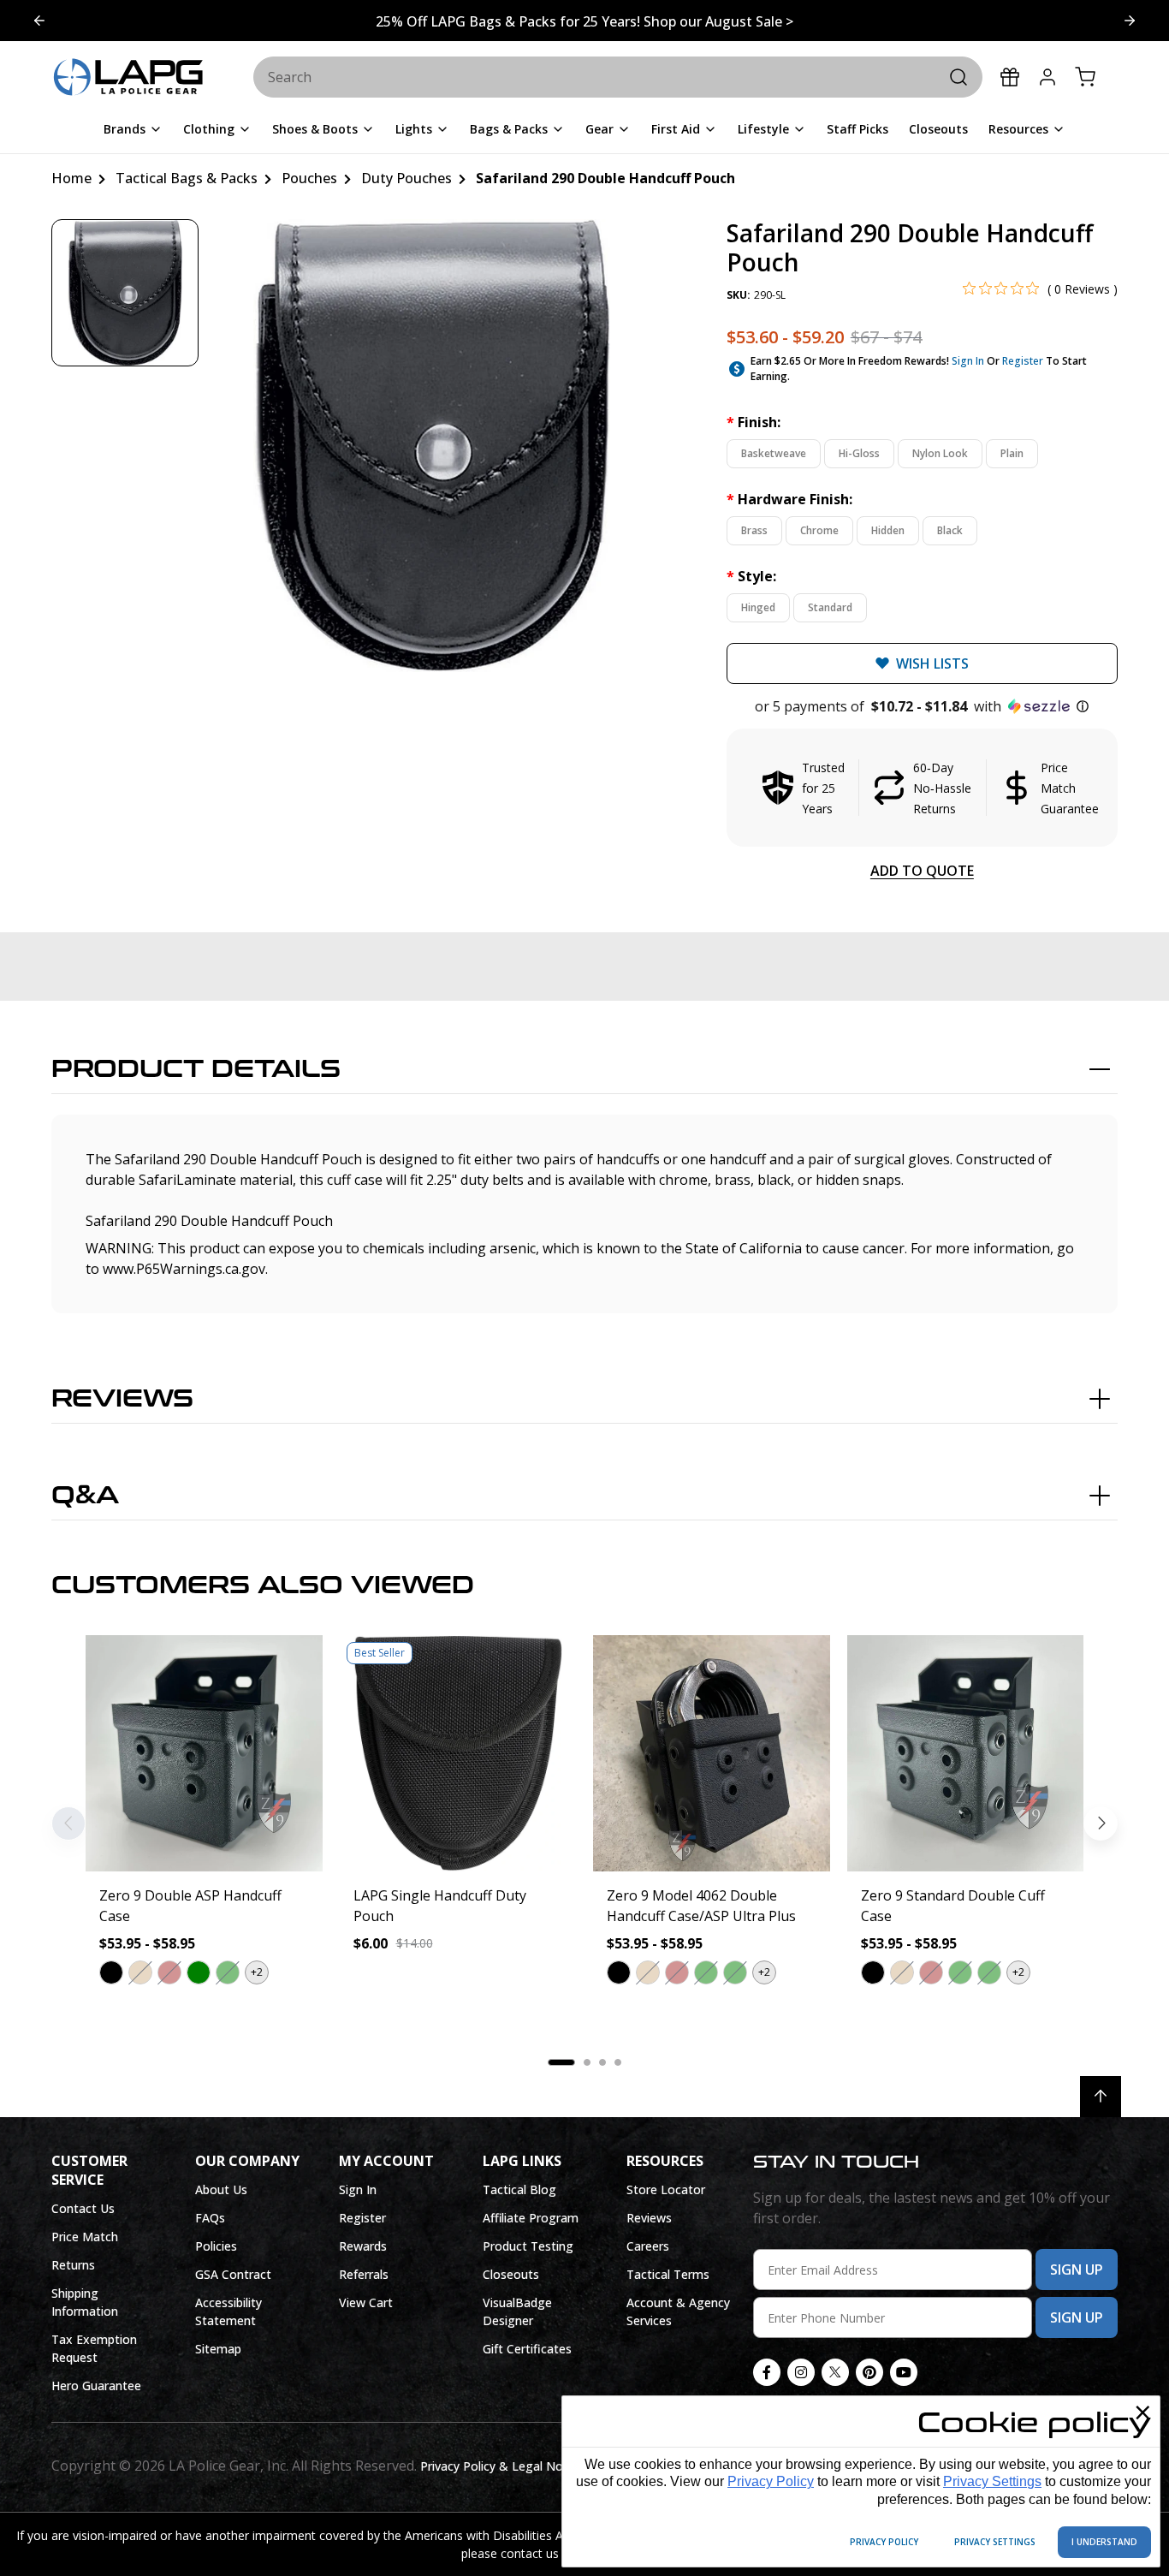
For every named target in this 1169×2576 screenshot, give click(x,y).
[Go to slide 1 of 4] (1130, 21)
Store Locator (666, 2189)
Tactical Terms (668, 2274)
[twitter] (835, 2372)
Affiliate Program (531, 2218)
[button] (922, 706)
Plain (1012, 453)
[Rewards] (1010, 77)
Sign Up (1077, 2270)
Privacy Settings (992, 2481)
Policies (216, 2246)
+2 (257, 1972)
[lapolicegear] (128, 78)
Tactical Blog (519, 2189)
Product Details (196, 1069)
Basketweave (774, 453)
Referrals (364, 2274)
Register (1023, 361)
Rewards (363, 2246)
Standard (830, 607)
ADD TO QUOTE (922, 871)
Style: (751, 576)
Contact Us (83, 2208)
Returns (73, 2265)
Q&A (85, 1496)
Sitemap (218, 2349)
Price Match (85, 2237)
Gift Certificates (527, 2349)
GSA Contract (233, 2274)
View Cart (366, 2302)
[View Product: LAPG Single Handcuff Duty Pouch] (458, 1754)
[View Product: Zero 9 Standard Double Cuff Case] (966, 1754)
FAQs (210, 2218)
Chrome (819, 530)
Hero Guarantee (96, 2386)
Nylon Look (940, 453)
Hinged (758, 607)
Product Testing (528, 2246)
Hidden (888, 530)
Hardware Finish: (789, 499)
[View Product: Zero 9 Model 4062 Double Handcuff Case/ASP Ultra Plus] (712, 1754)
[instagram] (801, 2372)
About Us (221, 2189)
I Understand (1104, 2542)
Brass (754, 530)
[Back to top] (1101, 2097)
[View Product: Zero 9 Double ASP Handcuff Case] (204, 1754)
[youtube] (904, 2372)
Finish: (754, 422)
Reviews (122, 1399)
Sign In (968, 361)
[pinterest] (869, 2372)
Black (950, 530)
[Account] (1047, 77)
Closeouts (511, 2274)
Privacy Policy (771, 2481)
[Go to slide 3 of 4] (39, 21)
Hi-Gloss (859, 453)
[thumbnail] (125, 293)
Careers (648, 2246)
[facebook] (767, 2372)
